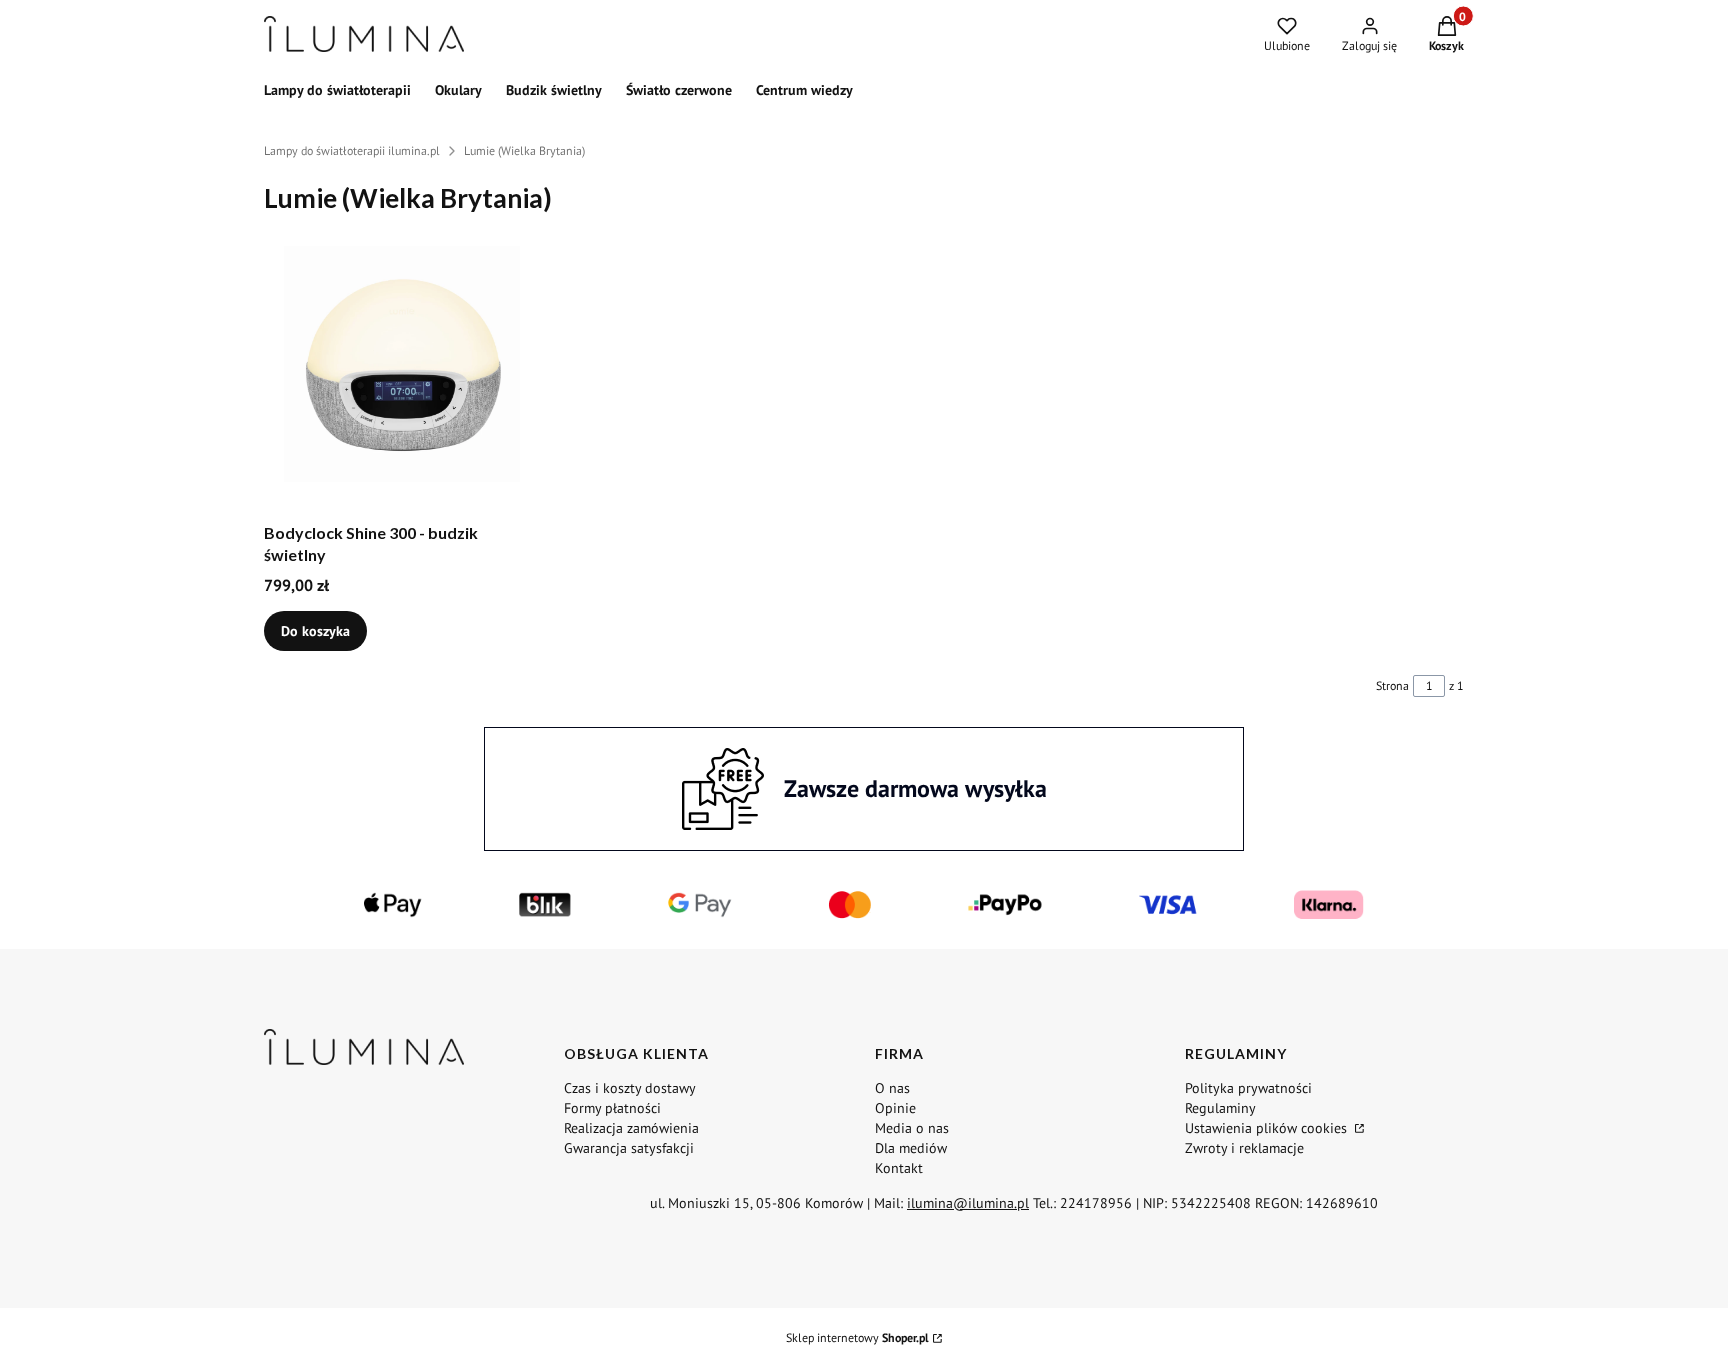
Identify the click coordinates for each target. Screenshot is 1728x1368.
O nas (892, 1088)
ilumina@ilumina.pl (968, 1203)
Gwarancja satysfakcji (629, 1148)
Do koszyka (315, 631)
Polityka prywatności (1248, 1088)
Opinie (895, 1108)
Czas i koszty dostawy (630, 1088)
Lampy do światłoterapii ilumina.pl (352, 150)
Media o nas (912, 1128)
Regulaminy (1220, 1108)
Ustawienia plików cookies (1268, 1128)
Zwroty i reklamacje (1244, 1148)
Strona (1392, 685)
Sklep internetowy (857, 1337)
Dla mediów (911, 1148)
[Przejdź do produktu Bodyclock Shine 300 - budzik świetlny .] (402, 364)
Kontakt (899, 1168)
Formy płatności (612, 1108)
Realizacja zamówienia (631, 1128)
